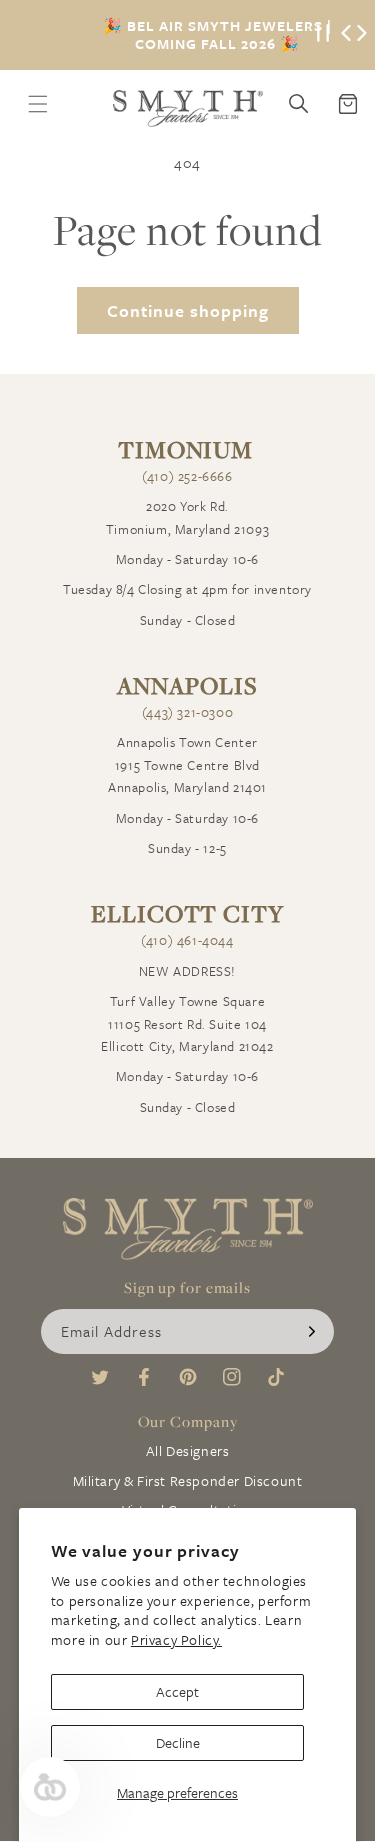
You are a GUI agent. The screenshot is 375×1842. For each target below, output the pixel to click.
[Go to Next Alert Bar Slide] (362, 35)
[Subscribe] (312, 1331)
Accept (177, 1691)
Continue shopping (188, 310)
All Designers (188, 1450)
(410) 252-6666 (187, 476)
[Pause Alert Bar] (323, 35)
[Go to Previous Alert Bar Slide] (346, 35)
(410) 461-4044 (187, 940)
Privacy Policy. (176, 1639)
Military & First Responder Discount (188, 1480)
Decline (178, 1742)
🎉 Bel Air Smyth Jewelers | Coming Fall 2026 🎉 (217, 35)
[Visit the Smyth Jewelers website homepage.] (188, 108)
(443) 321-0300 (187, 712)
